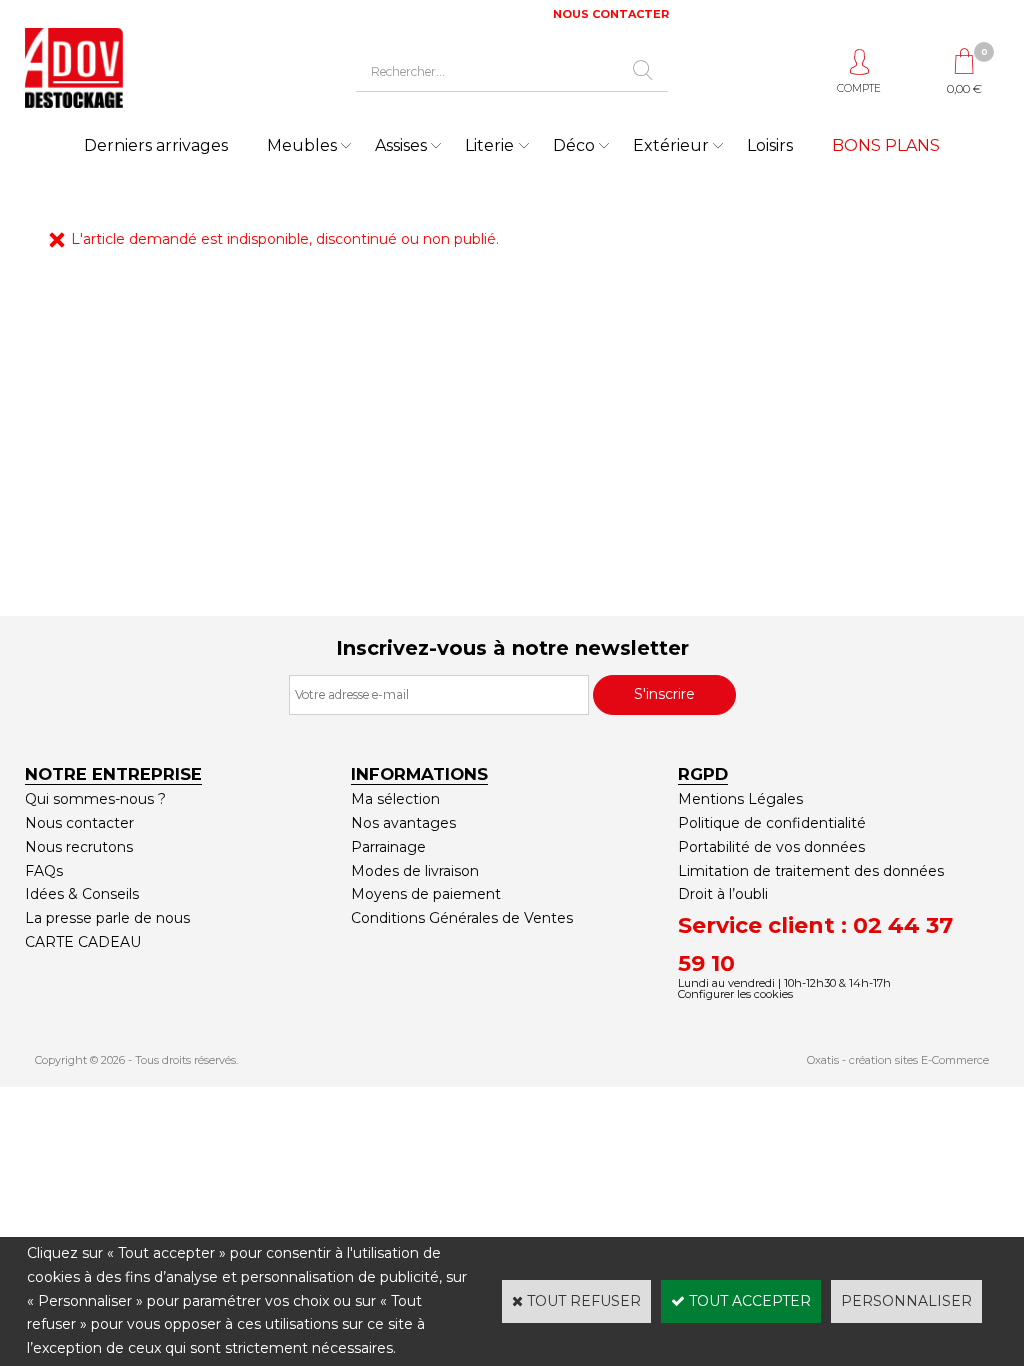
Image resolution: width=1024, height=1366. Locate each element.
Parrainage (388, 847)
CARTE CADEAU (83, 942)
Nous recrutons (79, 847)
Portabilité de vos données (771, 847)
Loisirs (770, 145)
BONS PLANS (886, 145)
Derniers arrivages (156, 145)
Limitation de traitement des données (811, 871)
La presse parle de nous (107, 918)
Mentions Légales (740, 799)
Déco (574, 145)
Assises (401, 145)
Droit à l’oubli (723, 894)
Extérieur (671, 145)
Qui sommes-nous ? (95, 799)
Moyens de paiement (426, 894)
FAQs (44, 871)
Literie (489, 145)
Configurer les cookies (735, 994)
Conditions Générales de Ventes (462, 918)
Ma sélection (395, 799)
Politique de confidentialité (772, 823)
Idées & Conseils (82, 894)
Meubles (302, 145)
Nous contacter (79, 823)
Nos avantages (403, 823)
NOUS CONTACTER (611, 14)
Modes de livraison (415, 871)
